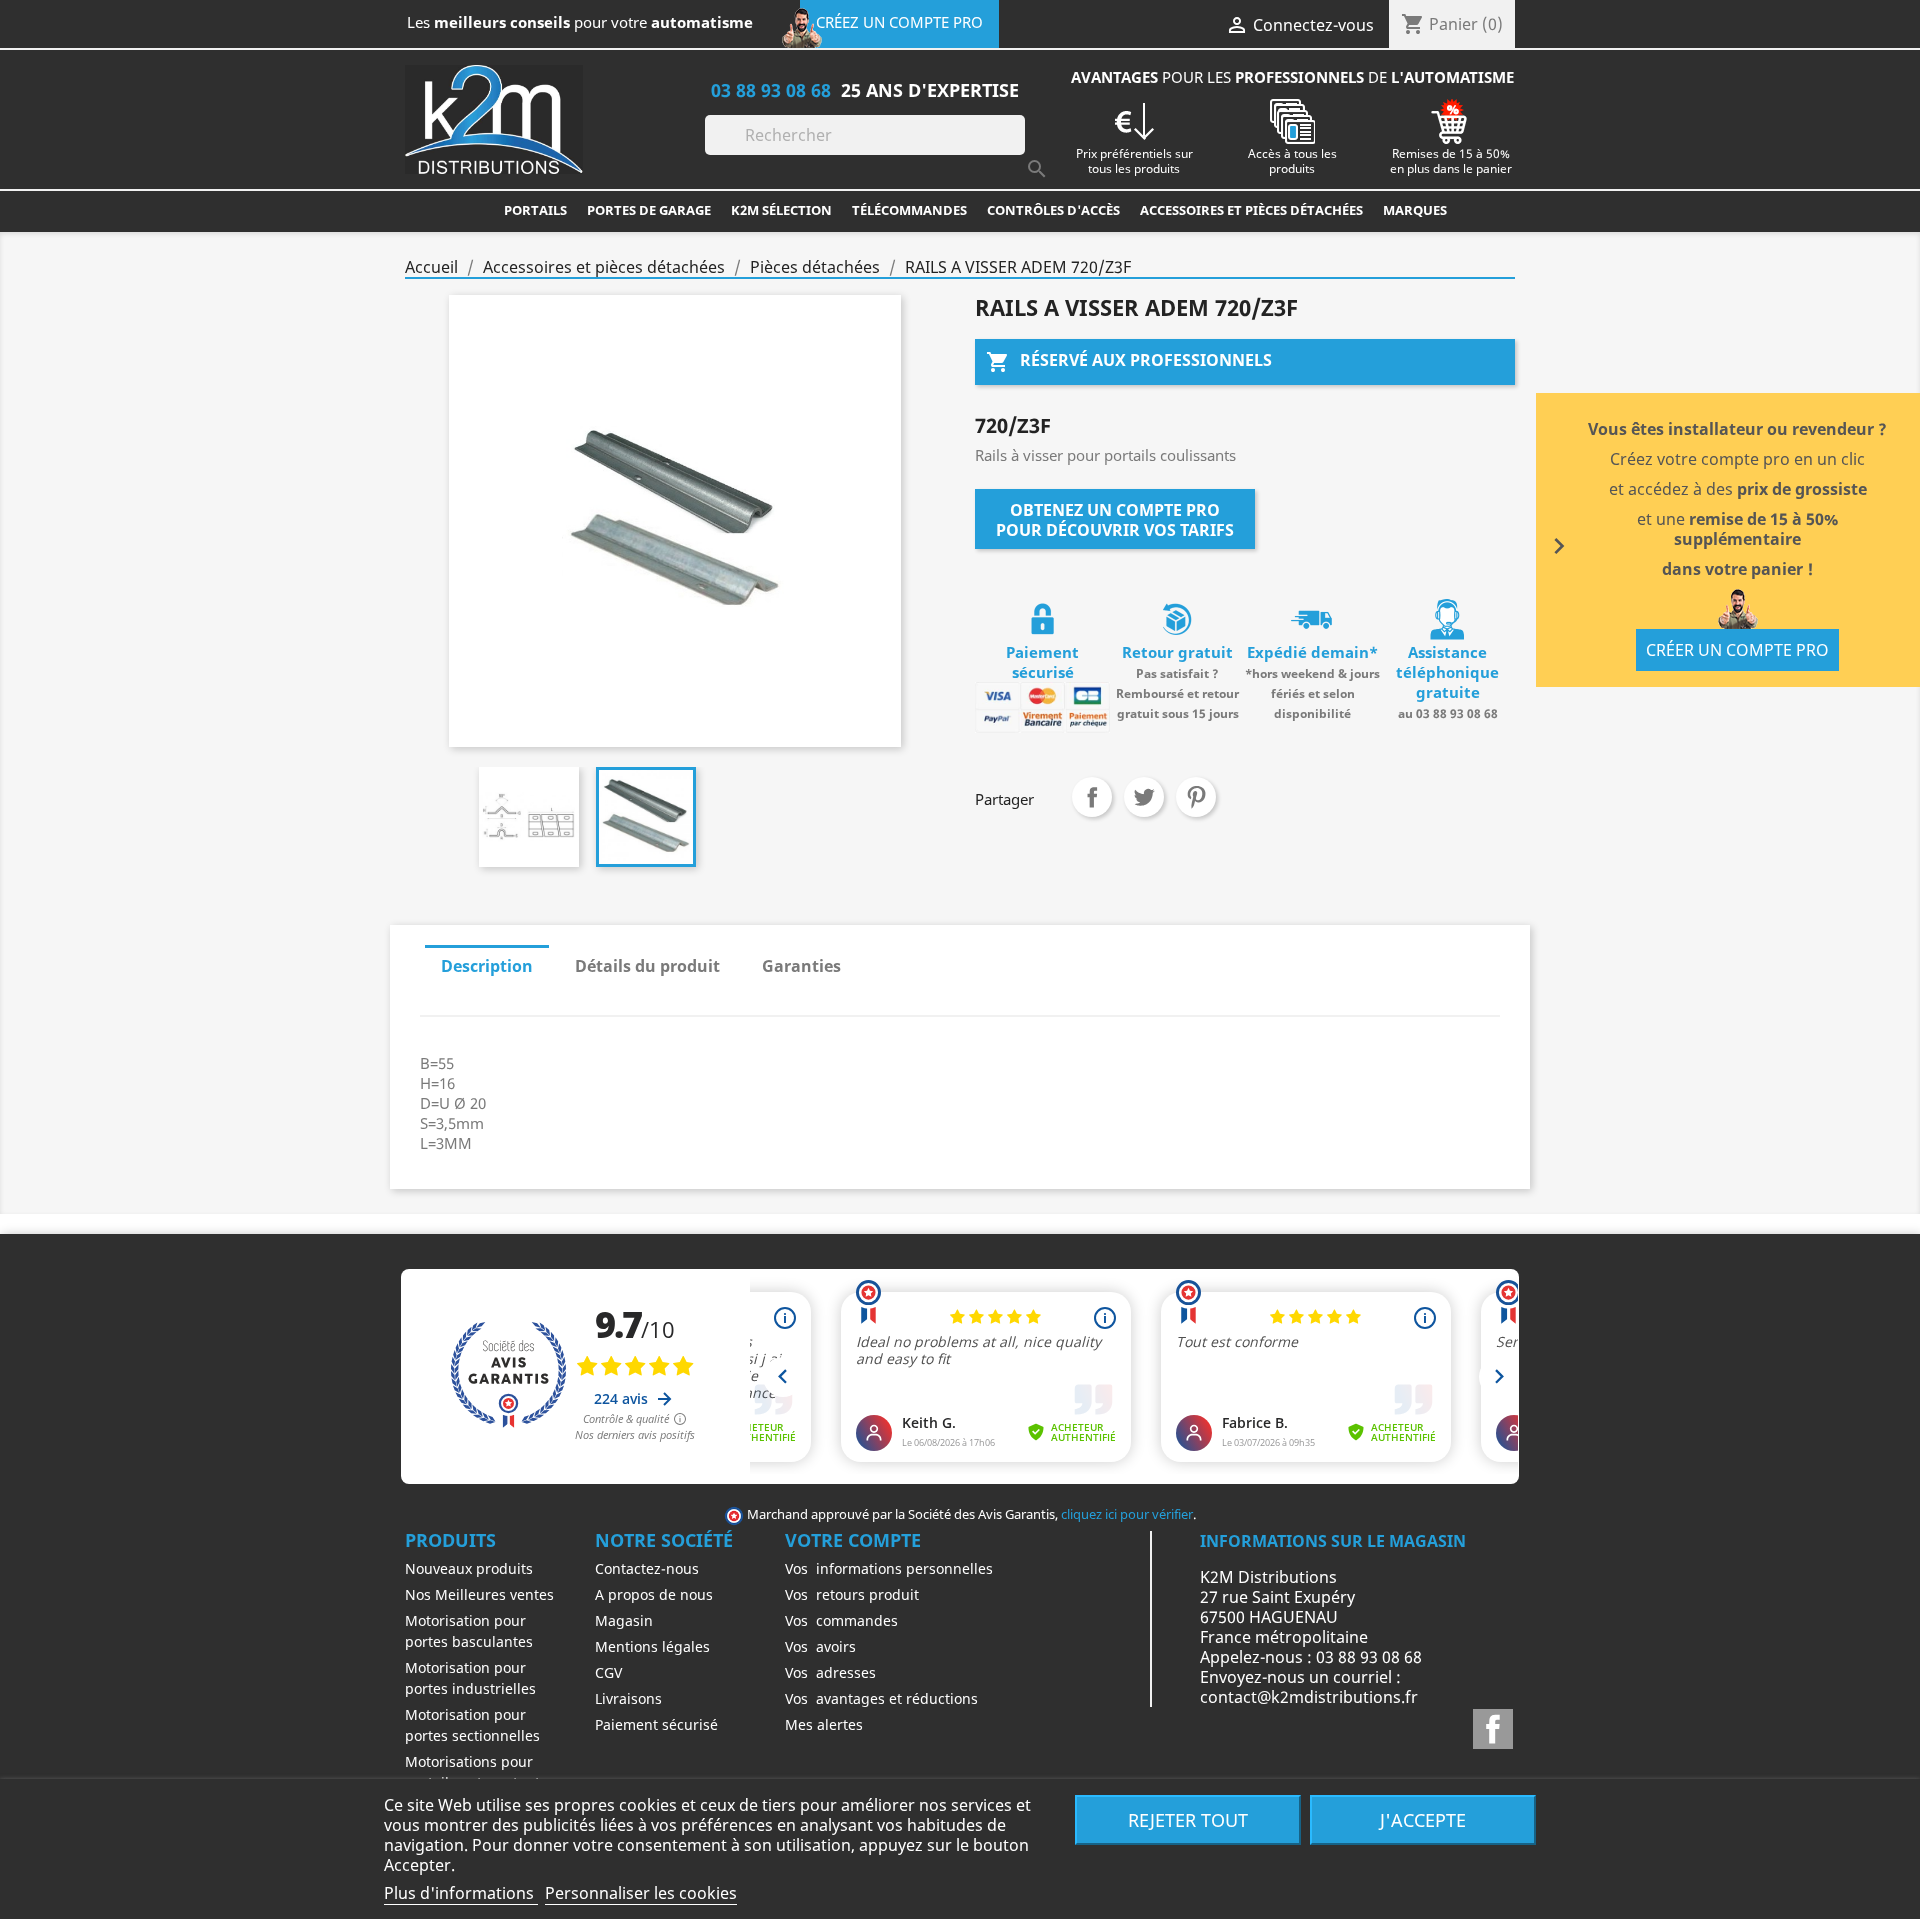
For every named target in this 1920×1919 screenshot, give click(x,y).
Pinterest (1196, 797)
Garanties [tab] (801, 966)
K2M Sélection (781, 210)
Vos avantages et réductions (881, 1698)
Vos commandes (841, 1620)
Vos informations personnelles (889, 1568)
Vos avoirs (820, 1646)
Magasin (624, 1620)
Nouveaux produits (469, 1568)
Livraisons (628, 1698)
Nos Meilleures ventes (479, 1594)
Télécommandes (909, 210)
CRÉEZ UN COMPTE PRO (899, 22)
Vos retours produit (852, 1594)
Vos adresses (830, 1672)
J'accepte (1423, 1819)
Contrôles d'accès (1053, 210)
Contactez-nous (647, 1568)
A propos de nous (654, 1594)
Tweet (1144, 797)
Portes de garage (649, 210)
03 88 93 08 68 (771, 89)
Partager (1092, 797)
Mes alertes (824, 1724)
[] (1017, 149)
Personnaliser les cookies (641, 1893)
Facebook (1493, 1729)
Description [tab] (487, 966)
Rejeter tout (1188, 1819)
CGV (608, 1672)
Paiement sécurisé (656, 1724)
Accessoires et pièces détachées (1251, 210)
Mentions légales (652, 1646)
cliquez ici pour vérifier (1127, 1514)
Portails (535, 210)
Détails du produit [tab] (647, 966)
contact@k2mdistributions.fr (1309, 1697)
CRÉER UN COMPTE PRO (1737, 650)
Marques (1415, 210)
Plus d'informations (461, 1893)
